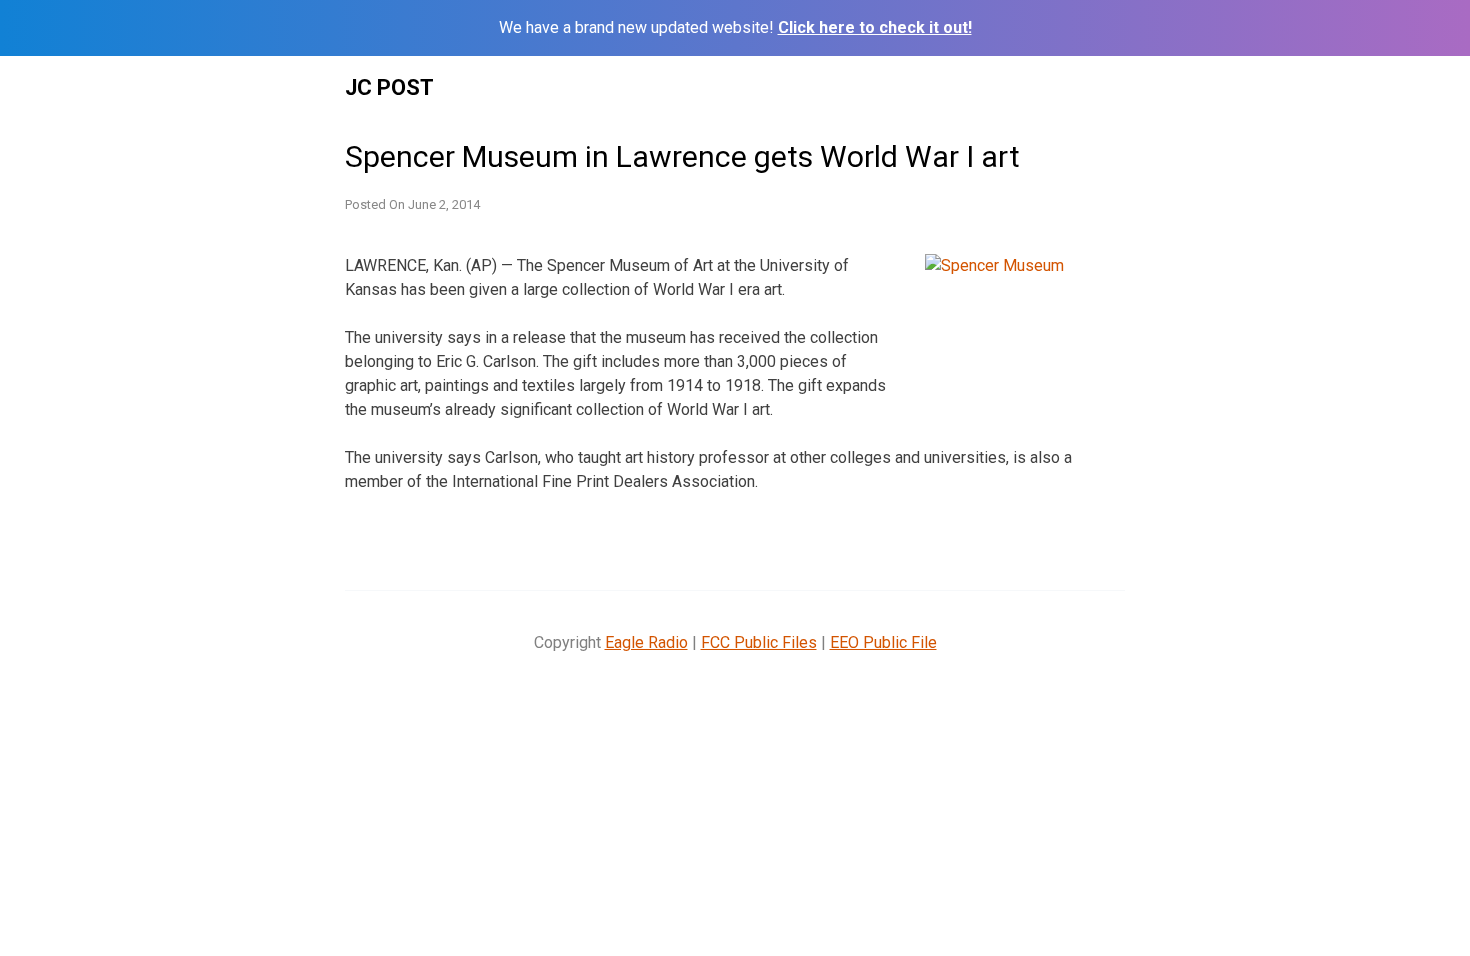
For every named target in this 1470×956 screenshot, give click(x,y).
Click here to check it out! (875, 27)
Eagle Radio (646, 642)
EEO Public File (883, 642)
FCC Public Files (759, 642)
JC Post (389, 87)
